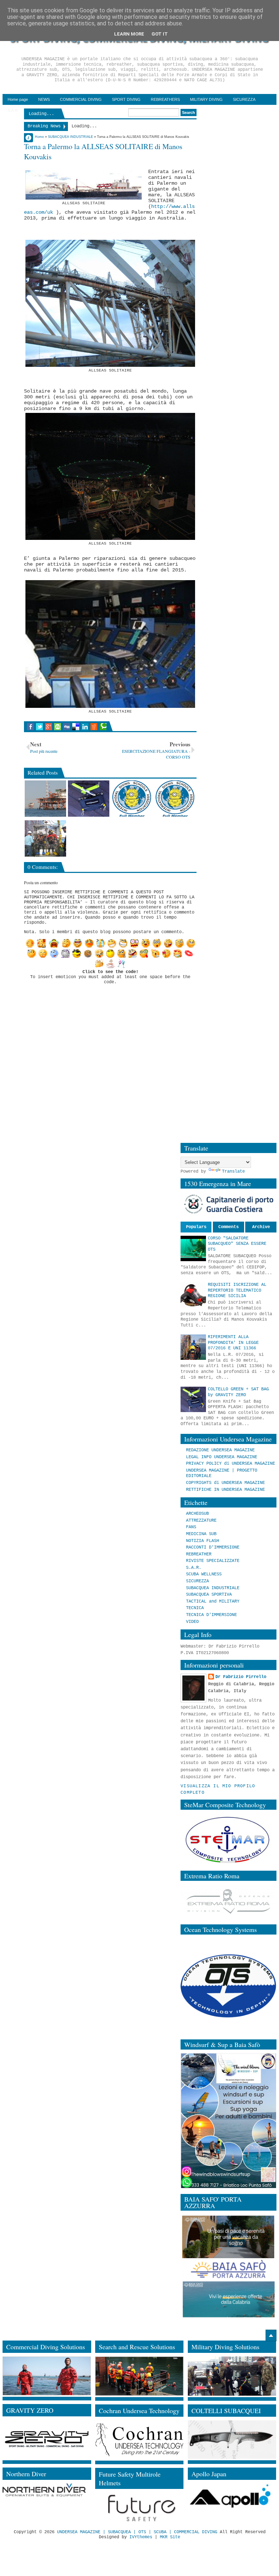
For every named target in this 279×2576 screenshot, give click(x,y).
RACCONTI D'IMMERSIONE (213, 1547)
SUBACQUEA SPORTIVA (209, 1595)
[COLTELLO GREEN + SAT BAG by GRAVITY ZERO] (89, 799)
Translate (233, 1172)
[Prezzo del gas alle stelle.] (45, 799)
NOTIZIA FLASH (203, 1541)
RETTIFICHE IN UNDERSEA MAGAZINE (225, 1490)
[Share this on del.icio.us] (76, 727)
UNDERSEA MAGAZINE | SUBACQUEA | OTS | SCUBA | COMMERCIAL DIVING (137, 2532)
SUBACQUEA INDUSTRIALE (213, 1588)
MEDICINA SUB (201, 1534)
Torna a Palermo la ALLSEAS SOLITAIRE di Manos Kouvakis (103, 151)
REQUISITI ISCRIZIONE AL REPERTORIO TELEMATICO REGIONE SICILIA (237, 1290)
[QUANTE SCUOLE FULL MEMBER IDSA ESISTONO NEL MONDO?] (132, 799)
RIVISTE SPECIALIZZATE (213, 1561)
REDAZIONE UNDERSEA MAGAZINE (220, 1450)
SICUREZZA (244, 99)
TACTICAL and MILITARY (213, 1601)
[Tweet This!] (39, 727)
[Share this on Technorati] (103, 727)
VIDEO (192, 1622)
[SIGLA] (45, 838)
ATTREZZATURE (201, 1521)
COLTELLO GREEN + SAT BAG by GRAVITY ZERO (238, 1392)
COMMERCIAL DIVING (81, 99)
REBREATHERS (165, 99)
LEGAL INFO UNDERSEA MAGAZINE (222, 1457)
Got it (160, 34)
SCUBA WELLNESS (204, 1574)
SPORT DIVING (126, 99)
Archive (261, 1227)
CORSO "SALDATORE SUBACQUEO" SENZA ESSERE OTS (237, 1244)
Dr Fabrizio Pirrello (241, 1677)
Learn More (129, 34)
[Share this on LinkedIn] (85, 727)
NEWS (44, 99)
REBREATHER (199, 1554)
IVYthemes (141, 2537)
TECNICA (195, 1608)
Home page (18, 99)
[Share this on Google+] (48, 727)
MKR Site (170, 2537)
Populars (196, 1227)
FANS (191, 1527)
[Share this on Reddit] (94, 727)
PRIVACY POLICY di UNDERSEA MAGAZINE (231, 1464)
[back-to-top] (271, 2335)
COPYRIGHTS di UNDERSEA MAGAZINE (225, 1483)
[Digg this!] (67, 727)
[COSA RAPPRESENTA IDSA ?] (175, 799)
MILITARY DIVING (206, 99)
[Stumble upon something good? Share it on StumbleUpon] (58, 727)
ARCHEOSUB (197, 1514)
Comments (229, 1227)
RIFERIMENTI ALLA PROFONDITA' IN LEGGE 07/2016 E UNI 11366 (233, 1343)
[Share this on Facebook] (30, 727)
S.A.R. (194, 1568)
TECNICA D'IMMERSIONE (211, 1615)
